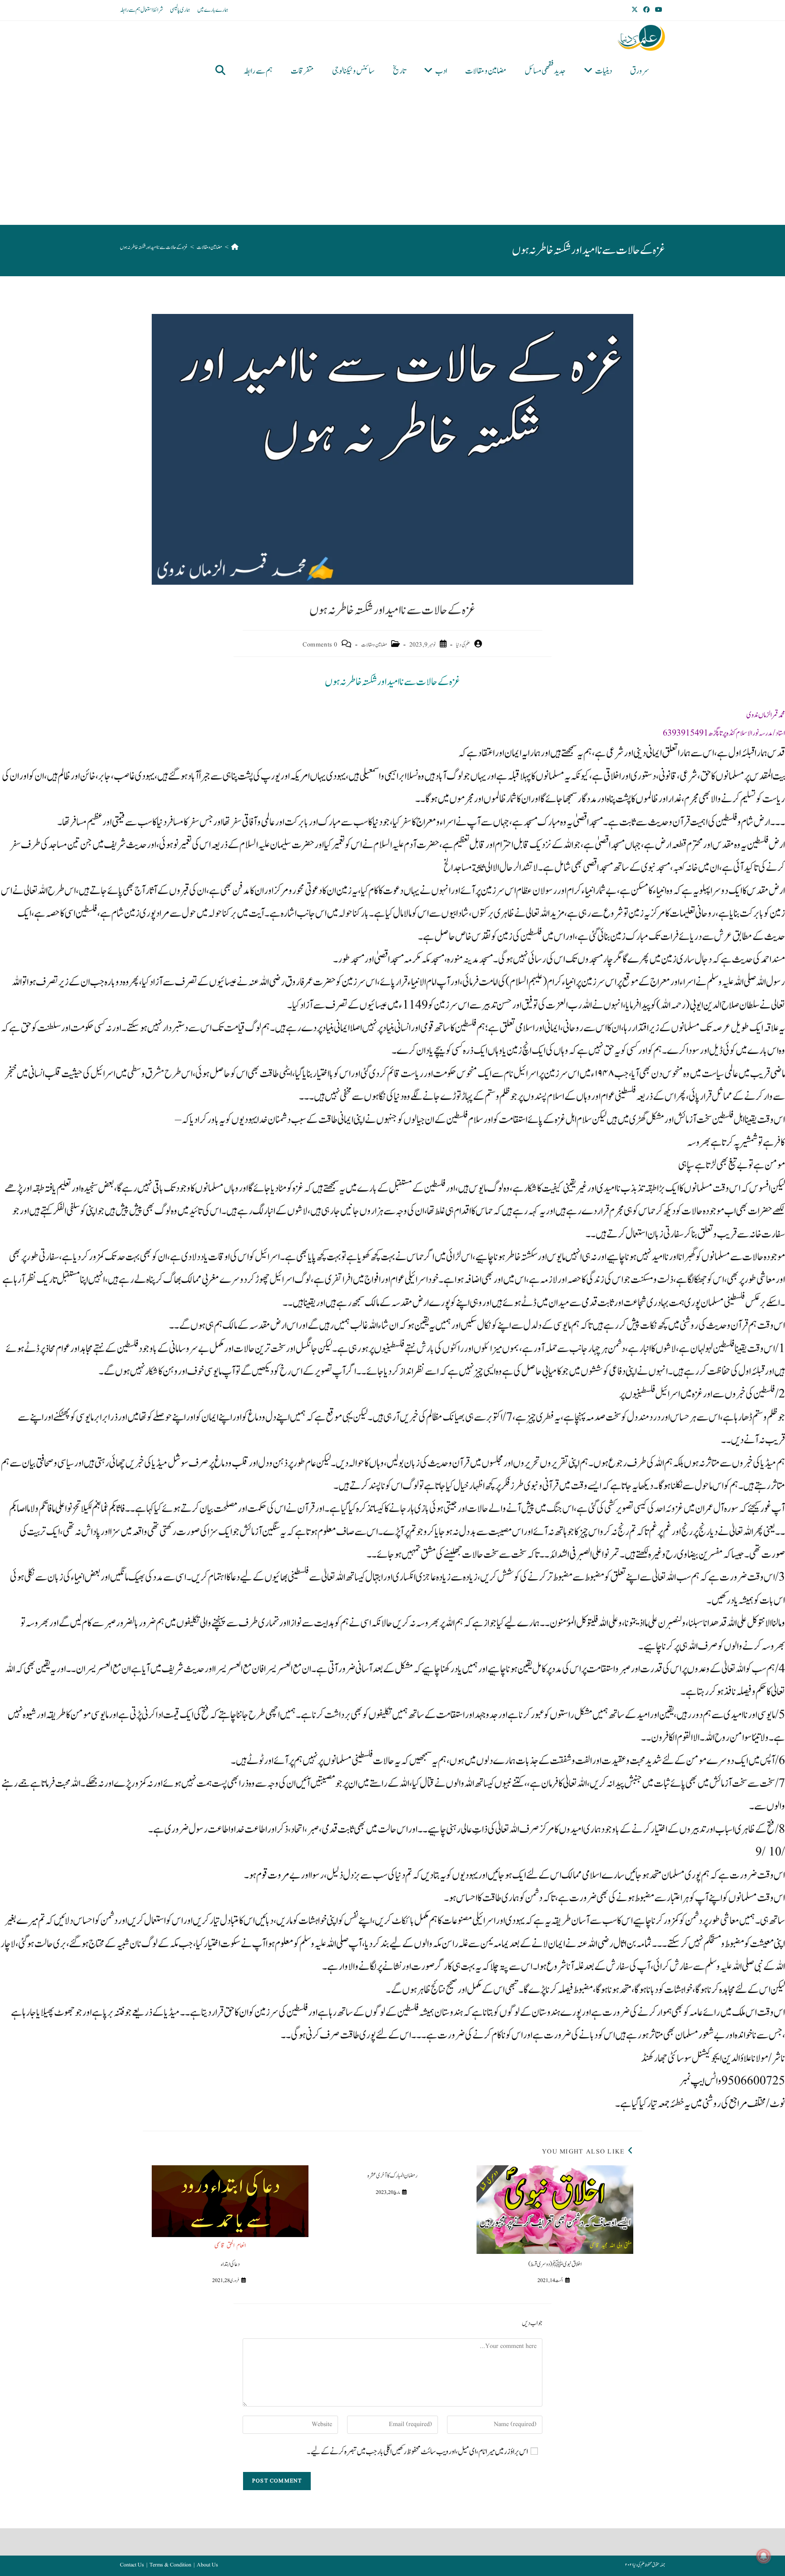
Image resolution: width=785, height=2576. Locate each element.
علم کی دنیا (463, 645)
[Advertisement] (386, 156)
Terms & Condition (170, 2565)
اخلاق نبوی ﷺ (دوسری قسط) (555, 2264)
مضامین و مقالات (374, 645)
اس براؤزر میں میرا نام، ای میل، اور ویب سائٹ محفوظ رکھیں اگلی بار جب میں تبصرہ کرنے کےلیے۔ (417, 2452)
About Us (207, 2565)
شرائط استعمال (152, 10)
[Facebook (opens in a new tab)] (646, 10)
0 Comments (320, 645)
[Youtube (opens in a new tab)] (659, 10)
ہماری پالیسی (180, 10)
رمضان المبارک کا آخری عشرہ (392, 2176)
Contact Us (132, 2565)
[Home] (235, 247)
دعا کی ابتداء (230, 2264)
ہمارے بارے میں (213, 10)
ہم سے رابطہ (130, 10)
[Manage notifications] (764, 2556)
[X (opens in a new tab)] (636, 10)
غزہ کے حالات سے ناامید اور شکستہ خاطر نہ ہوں (154, 247)
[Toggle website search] (220, 71)
